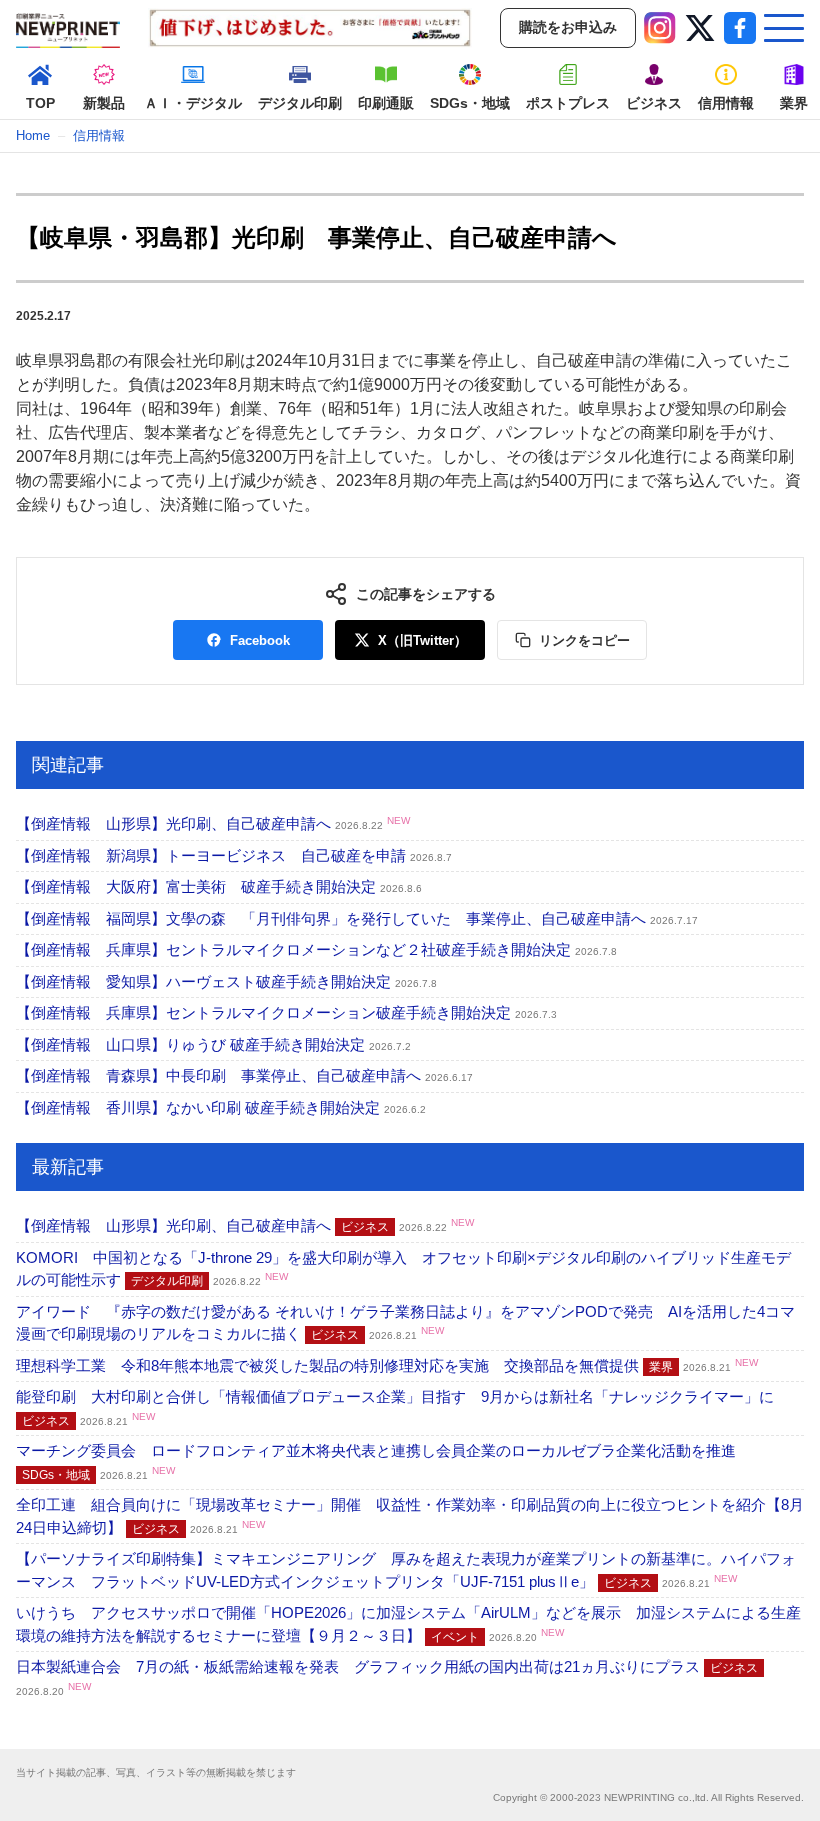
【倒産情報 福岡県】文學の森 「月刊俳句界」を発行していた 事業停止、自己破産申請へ (357, 918)
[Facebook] (740, 28)
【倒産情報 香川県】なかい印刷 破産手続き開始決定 (221, 1107)
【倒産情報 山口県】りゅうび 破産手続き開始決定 (213, 1044)
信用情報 (99, 135)
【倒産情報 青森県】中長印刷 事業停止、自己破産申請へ (244, 1075)
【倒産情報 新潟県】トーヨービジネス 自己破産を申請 (234, 855)
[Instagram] (660, 28)
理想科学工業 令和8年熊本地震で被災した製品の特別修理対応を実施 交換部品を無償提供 (387, 1365)
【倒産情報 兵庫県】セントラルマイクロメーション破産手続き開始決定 (286, 1012)
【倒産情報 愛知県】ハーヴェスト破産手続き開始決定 (226, 981)
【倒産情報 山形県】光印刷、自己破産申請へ (213, 823)
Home (33, 135)
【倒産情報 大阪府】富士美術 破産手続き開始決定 (219, 886)
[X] (700, 28)
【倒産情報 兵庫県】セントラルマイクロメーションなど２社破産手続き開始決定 (316, 949)
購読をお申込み (568, 27)
